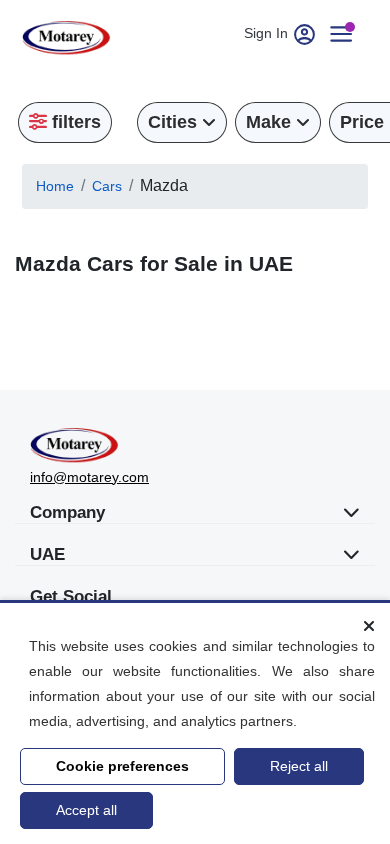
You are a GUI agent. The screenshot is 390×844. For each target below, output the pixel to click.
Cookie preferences (122, 766)
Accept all (86, 810)
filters (74, 122)
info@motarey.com (89, 477)
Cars (107, 186)
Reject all (299, 766)
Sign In (268, 33)
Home (55, 186)
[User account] (349, 33)
